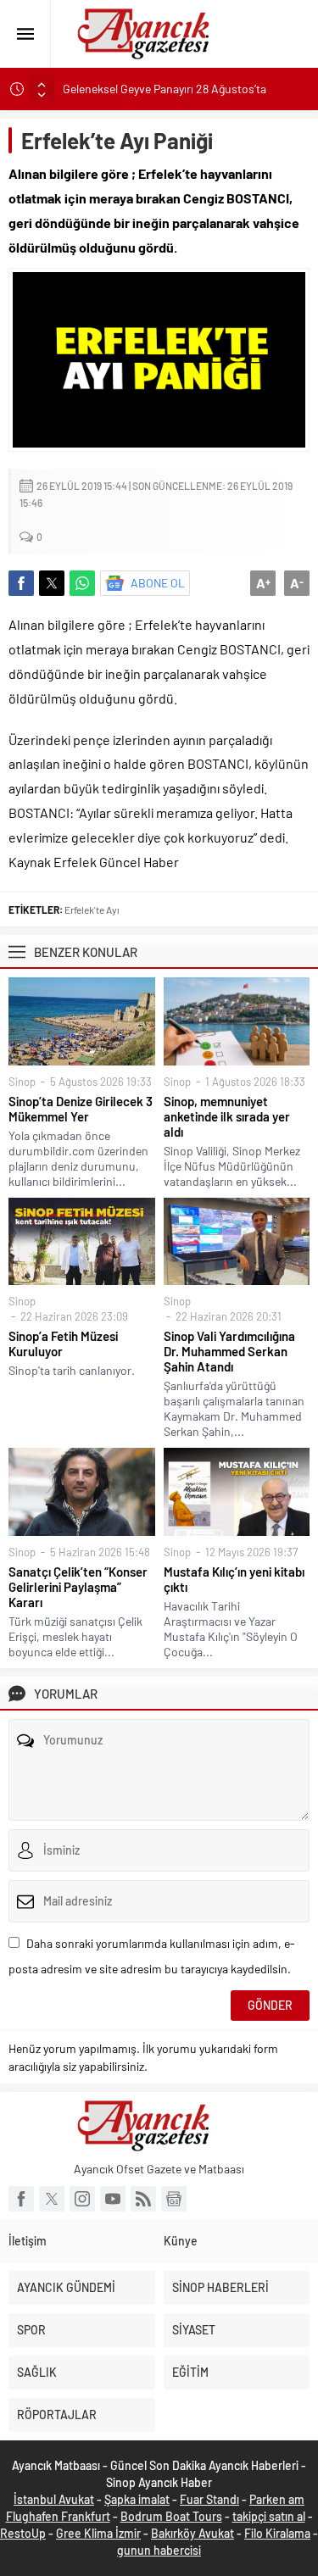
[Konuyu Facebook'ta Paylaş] (21, 583)
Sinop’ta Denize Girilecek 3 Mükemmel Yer (81, 1109)
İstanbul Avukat (54, 2499)
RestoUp (23, 2533)
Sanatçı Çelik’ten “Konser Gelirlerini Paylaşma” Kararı (78, 1587)
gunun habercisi (159, 2550)
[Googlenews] (174, 2199)
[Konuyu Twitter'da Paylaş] (52, 583)
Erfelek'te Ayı (92, 910)
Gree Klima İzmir (98, 2533)
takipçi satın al (269, 2516)
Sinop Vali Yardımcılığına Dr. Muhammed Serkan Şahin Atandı (229, 1351)
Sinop (22, 1082)
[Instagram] (82, 2199)
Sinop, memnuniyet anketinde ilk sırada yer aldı (227, 1116)
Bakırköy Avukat (192, 2533)
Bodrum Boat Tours (171, 2516)
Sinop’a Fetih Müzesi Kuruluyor (63, 1344)
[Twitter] (52, 2199)
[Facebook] (21, 2199)
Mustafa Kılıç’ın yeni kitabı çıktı (234, 1579)
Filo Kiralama (277, 2533)
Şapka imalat (137, 2499)
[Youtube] (113, 2199)
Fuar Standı (209, 2499)
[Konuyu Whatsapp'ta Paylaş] (82, 583)
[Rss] (143, 2199)
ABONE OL (158, 583)
